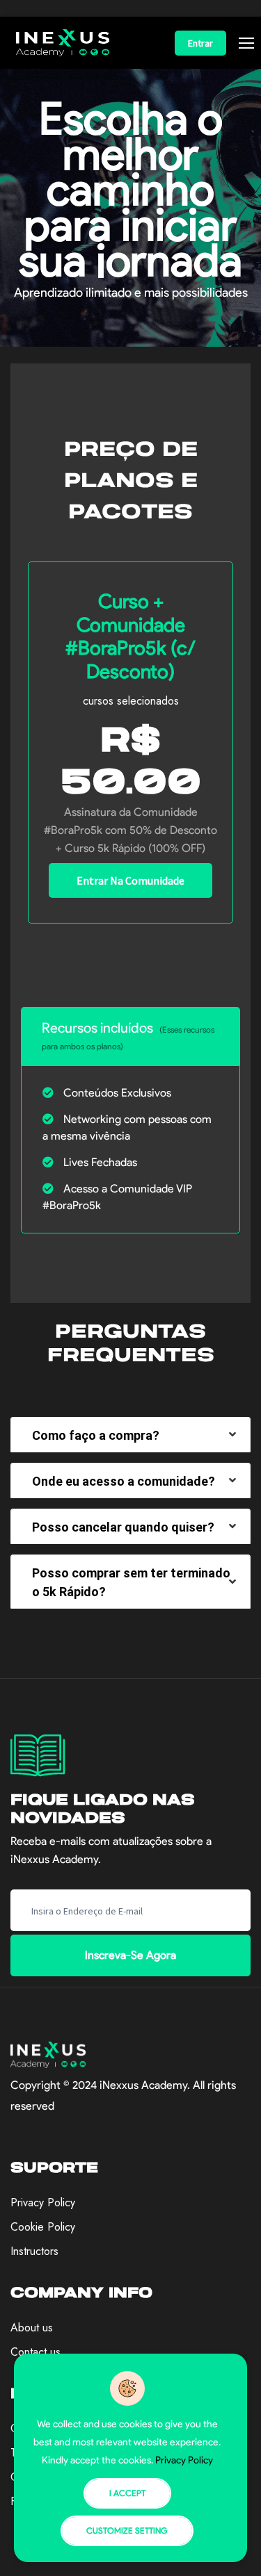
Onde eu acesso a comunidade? (124, 1481)
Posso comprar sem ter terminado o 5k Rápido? (131, 1582)
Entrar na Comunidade (130, 880)
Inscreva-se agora (130, 1955)
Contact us (35, 2352)
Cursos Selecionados (131, 701)
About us (32, 2328)
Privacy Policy (43, 2202)
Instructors (34, 2251)
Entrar (200, 43)
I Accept (127, 2493)
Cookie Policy (43, 2227)
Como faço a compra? (96, 1435)
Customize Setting (127, 2530)
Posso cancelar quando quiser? (123, 1527)
